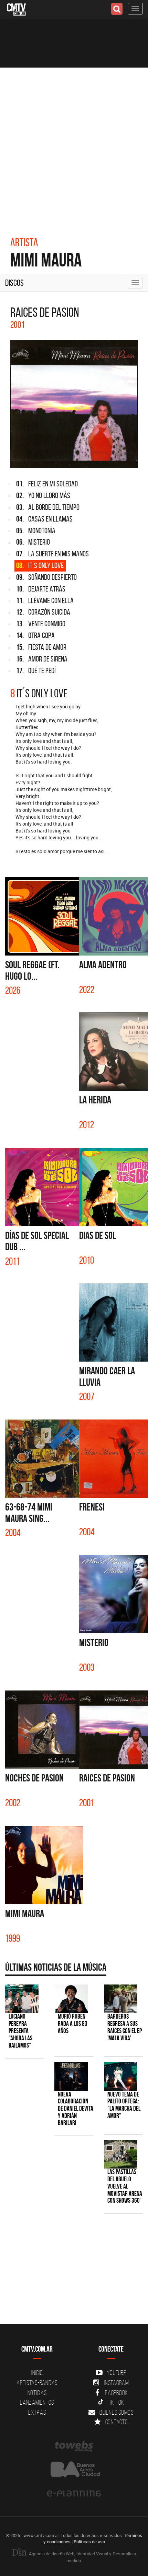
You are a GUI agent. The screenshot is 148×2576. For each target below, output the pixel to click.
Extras (37, 2412)
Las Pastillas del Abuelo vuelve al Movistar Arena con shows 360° (125, 2186)
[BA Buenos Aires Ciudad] (74, 2470)
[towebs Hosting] (74, 2446)
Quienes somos (117, 2412)
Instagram (117, 2383)
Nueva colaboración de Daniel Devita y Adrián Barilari (76, 2109)
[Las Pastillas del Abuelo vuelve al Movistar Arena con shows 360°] (121, 2154)
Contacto (117, 2422)
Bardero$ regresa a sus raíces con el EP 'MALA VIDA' (125, 2027)
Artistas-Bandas (37, 2383)
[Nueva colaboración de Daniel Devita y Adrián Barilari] (71, 2076)
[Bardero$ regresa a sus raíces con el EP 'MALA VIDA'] (121, 1999)
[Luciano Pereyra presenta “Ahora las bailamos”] (22, 1999)
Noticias (37, 2393)
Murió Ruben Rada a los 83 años (73, 2024)
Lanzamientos (37, 2402)
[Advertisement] (74, 145)
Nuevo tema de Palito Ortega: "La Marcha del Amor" (124, 2105)
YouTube (116, 2373)
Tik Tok (116, 2402)
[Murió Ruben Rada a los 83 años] (71, 1999)
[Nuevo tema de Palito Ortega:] (121, 2076)
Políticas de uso (89, 2542)
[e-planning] (74, 2494)
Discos (14, 283)
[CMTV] (16, 9)
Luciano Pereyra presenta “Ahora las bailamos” (20, 2031)
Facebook (117, 2393)
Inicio (37, 2373)
